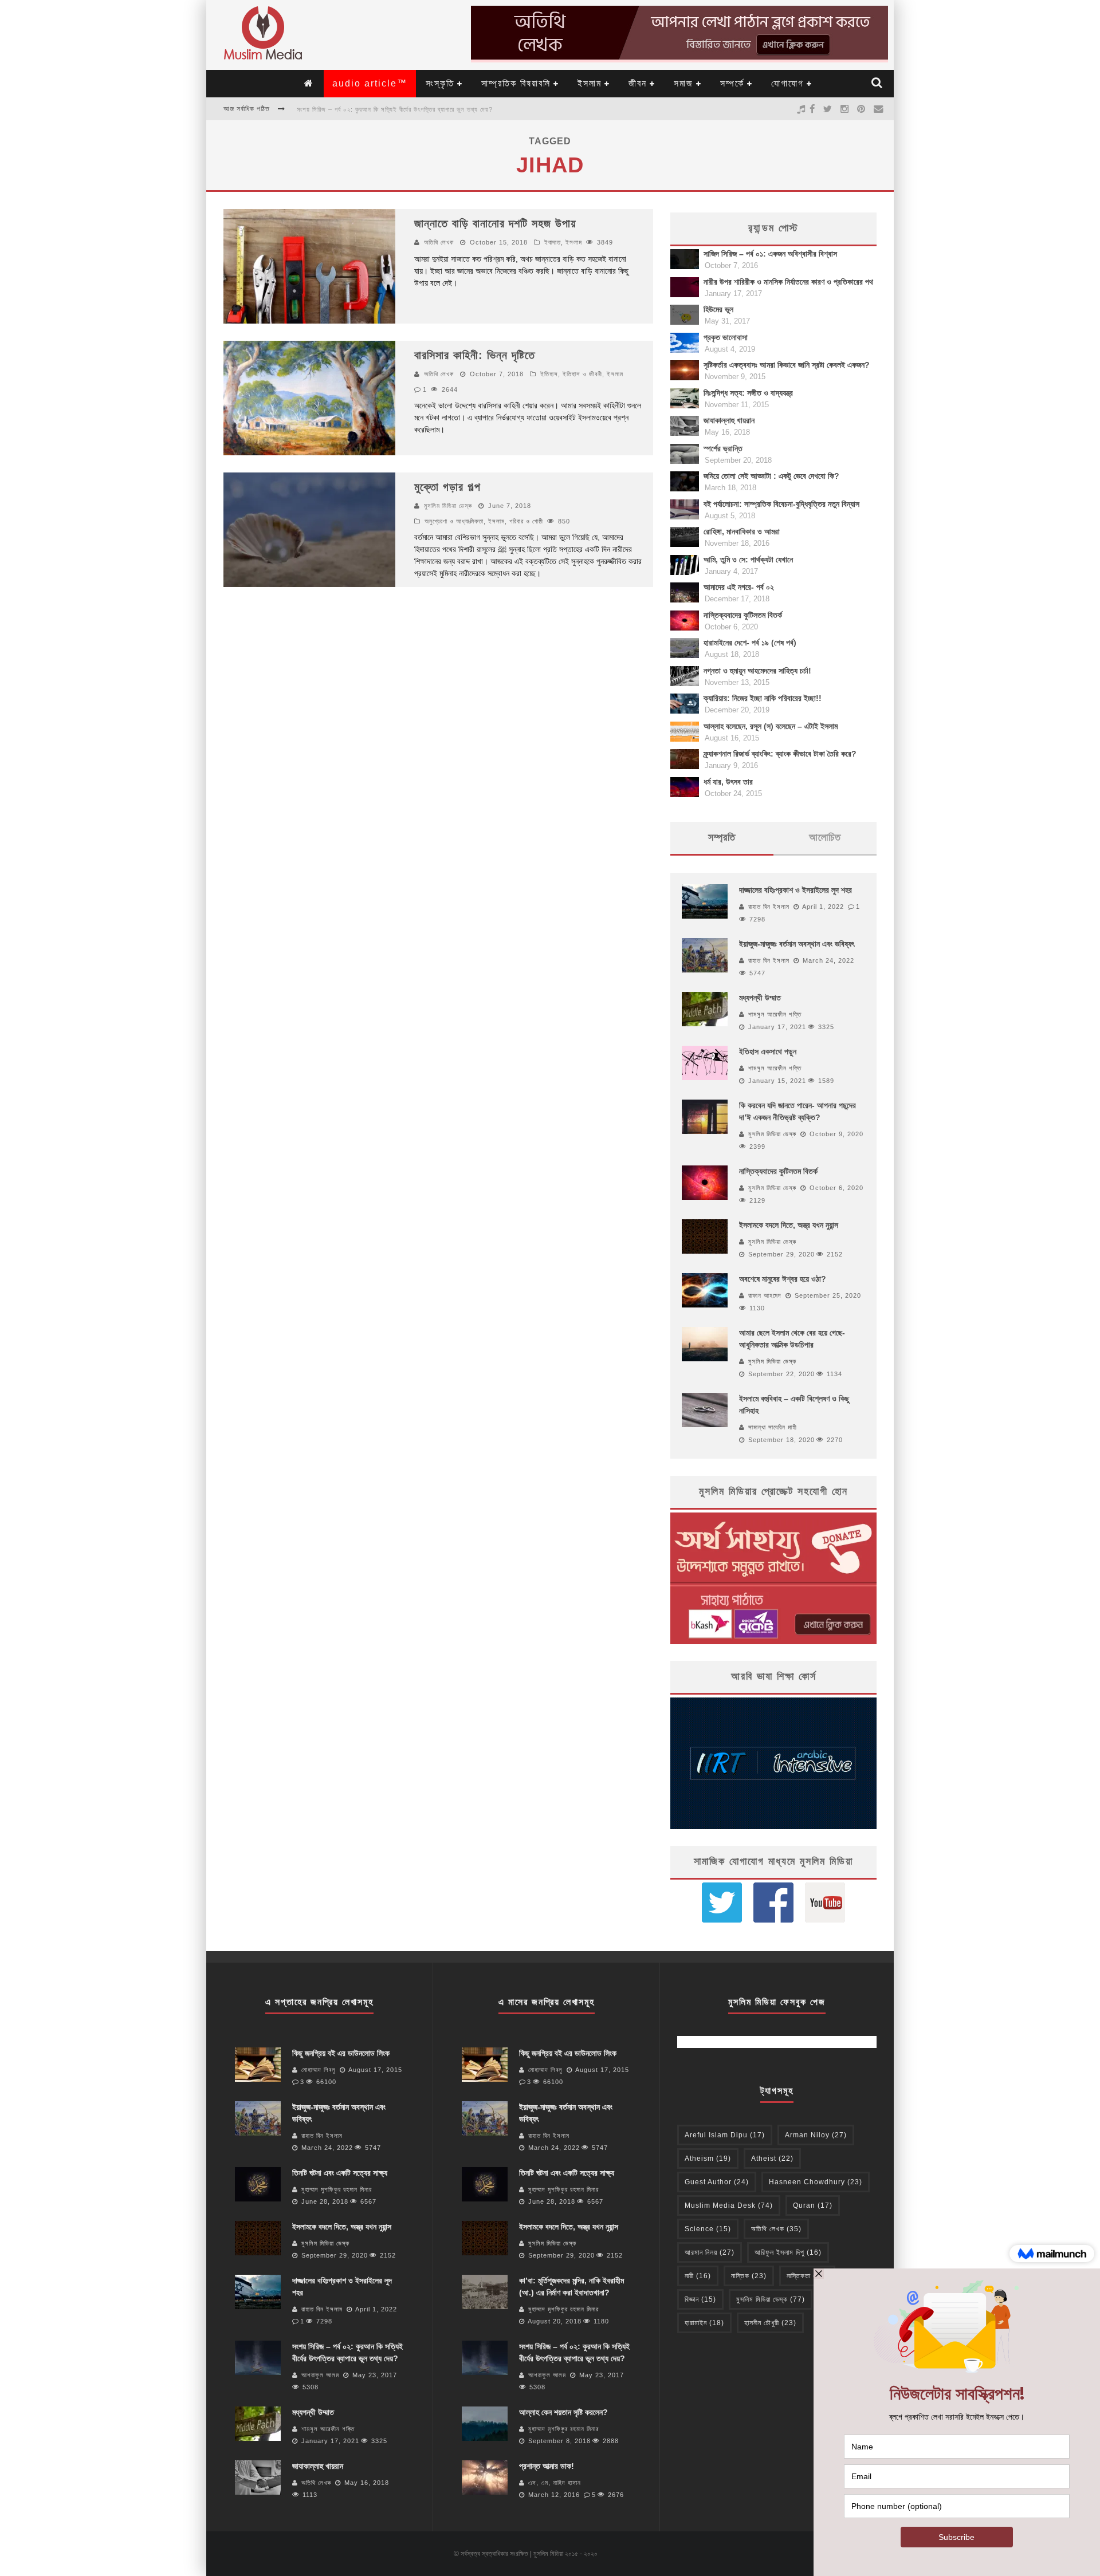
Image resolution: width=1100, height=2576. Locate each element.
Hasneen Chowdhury (816, 2182)
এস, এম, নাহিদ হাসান (555, 2483)
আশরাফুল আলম (320, 2375)
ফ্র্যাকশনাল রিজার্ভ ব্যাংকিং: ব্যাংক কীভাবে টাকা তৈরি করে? (780, 754)
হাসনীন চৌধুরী (770, 2323)
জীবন (638, 83)
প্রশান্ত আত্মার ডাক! (547, 2466)
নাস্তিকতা (807, 2276)
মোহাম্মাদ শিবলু (319, 2070)
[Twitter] (828, 109)
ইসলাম (590, 83)
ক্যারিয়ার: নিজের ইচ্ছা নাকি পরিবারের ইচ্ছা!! (763, 698)
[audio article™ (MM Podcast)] (801, 109)
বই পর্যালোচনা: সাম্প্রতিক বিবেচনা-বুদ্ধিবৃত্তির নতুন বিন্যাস (781, 504)
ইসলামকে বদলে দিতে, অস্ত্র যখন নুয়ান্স (789, 1225)
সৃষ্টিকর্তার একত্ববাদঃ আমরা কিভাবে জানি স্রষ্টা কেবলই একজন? (787, 365)
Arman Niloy (816, 2135)
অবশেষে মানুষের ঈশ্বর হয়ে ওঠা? (783, 1279)
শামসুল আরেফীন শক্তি (775, 1014)
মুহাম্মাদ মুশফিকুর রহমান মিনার (337, 2189)
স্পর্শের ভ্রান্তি (723, 448)
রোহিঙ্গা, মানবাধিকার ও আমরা (742, 531)
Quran (813, 2205)
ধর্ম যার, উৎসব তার (728, 782)
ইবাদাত (553, 242)
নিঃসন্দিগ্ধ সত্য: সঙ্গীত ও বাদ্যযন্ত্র (748, 393)
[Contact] (879, 109)
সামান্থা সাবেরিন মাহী (773, 1427)
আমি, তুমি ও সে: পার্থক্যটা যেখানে (748, 560)
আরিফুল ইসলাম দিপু (788, 2252)
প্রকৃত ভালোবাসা (726, 337)
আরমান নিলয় (710, 2252)
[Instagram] (845, 109)
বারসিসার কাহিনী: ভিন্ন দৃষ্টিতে (475, 355)
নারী (698, 2276)
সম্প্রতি (722, 837)
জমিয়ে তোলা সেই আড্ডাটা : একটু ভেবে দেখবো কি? (771, 476)
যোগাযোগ (787, 83)
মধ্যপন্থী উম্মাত (760, 998)
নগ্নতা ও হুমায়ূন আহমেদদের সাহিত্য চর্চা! (757, 671)
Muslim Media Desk (729, 2205)
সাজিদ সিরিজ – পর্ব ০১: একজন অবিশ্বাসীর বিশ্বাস (770, 254)
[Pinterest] (861, 109)
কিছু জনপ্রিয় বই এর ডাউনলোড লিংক (341, 2053)
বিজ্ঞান (700, 2299)
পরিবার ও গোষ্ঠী (526, 521)
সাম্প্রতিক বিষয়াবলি (516, 83)
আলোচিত (825, 837)
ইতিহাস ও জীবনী (582, 374)
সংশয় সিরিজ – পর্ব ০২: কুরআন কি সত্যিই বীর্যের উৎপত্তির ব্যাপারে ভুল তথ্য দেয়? (395, 109)
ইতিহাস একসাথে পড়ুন (768, 1051)
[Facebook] (812, 109)
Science (708, 2229)
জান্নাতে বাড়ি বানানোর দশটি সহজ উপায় (495, 223)
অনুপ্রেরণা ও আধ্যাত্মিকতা (454, 521)
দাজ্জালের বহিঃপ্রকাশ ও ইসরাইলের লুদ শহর (795, 890)
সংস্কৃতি (440, 83)
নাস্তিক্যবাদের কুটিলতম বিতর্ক (743, 615)
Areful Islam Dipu (725, 2135)
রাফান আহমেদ (765, 1295)
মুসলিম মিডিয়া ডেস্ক (448, 506)
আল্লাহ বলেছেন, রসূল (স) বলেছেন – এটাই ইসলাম (771, 726)
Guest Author (717, 2182)
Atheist (772, 2159)
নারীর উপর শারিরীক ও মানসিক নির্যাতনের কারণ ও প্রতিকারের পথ (788, 282)
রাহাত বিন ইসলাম (769, 907)
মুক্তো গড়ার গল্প (447, 487)
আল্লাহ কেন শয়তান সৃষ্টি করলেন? (563, 2412)
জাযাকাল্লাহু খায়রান (729, 420)
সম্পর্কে (732, 83)
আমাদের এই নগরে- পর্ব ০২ (739, 587)
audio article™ (370, 83)
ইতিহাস (549, 374)
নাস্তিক (749, 2276)
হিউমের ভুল (718, 309)
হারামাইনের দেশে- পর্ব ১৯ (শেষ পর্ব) (750, 643)
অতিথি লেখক (439, 242)
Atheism (708, 2159)
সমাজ (683, 83)
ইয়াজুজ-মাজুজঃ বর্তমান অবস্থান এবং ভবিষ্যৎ (797, 944)
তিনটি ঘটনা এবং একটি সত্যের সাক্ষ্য (340, 2173)
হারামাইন (704, 2323)
